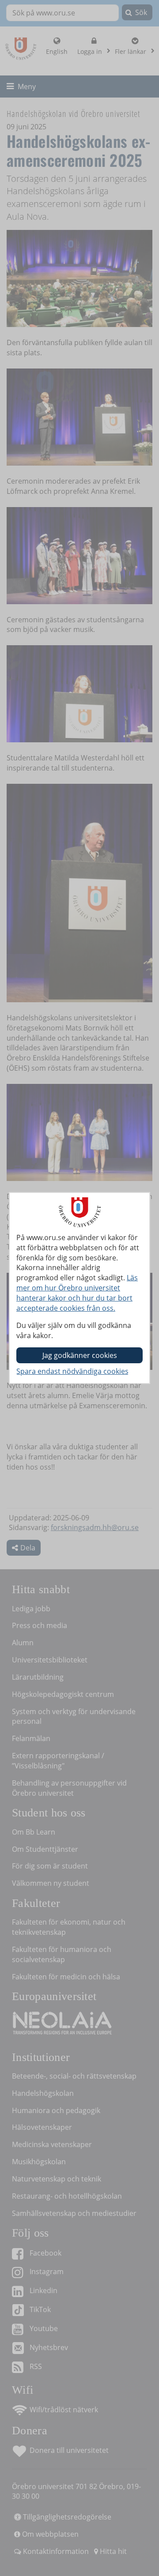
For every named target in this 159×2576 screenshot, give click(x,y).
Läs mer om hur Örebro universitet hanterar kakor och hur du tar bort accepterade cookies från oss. (77, 1293)
